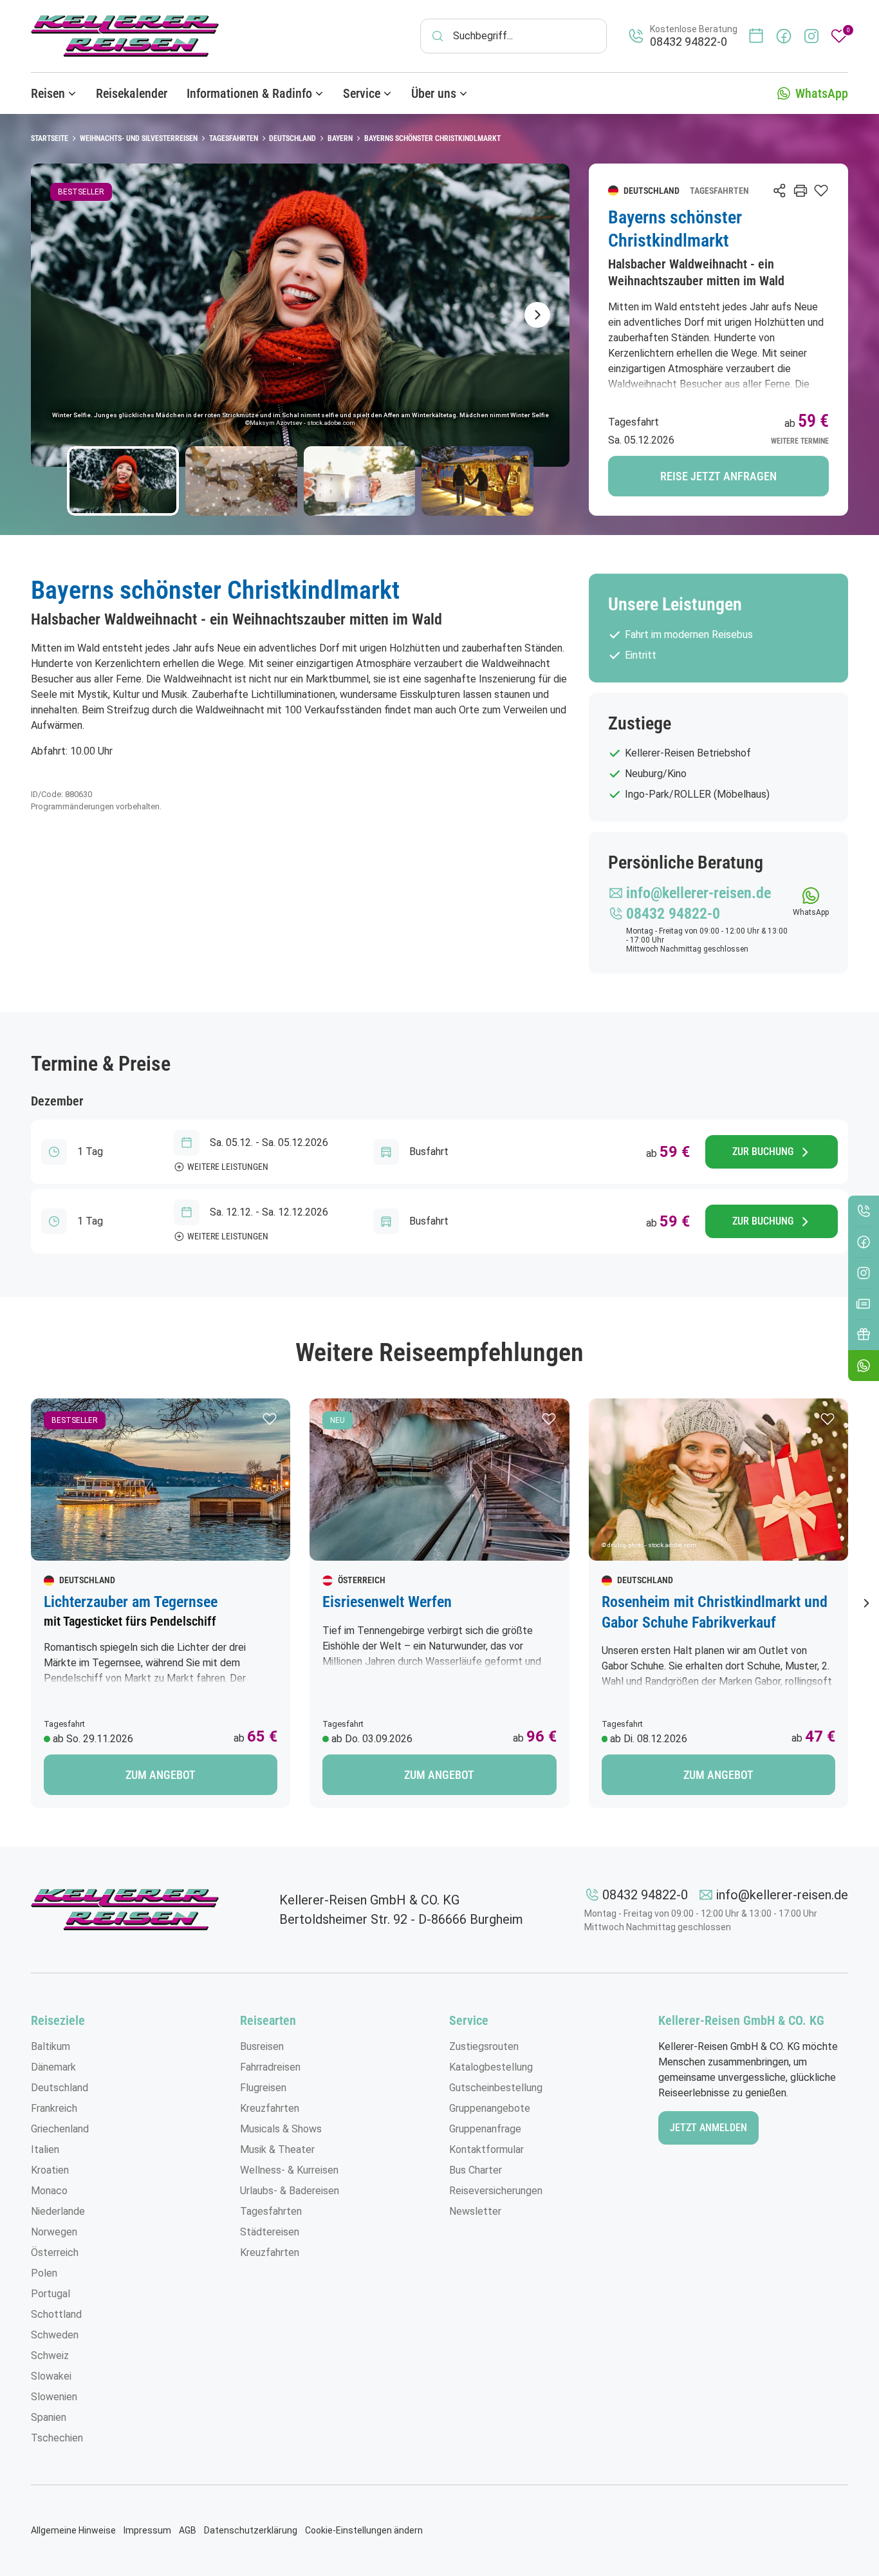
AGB (188, 2530)
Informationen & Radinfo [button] (249, 93)
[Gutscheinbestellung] (864, 1335)
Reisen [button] (48, 93)
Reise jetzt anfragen (718, 476)
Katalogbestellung (491, 2067)
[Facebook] (864, 1242)
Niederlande (58, 2211)
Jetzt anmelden (708, 2128)
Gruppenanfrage (485, 2129)
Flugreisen (263, 2088)
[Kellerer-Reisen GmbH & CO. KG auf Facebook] (784, 36)
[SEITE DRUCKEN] (800, 191)
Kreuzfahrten (270, 2108)
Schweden (55, 2335)
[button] (270, 1419)
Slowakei (51, 2376)
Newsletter (475, 2211)
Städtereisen (270, 2232)
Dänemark (53, 2067)
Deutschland (60, 2088)
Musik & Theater (277, 2149)
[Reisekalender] (756, 36)
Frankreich (54, 2108)
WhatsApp (822, 93)
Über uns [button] (434, 93)
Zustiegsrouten (484, 2046)
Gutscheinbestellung (496, 2088)
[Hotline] (864, 1211)
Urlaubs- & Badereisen (290, 2191)
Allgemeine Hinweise (73, 2530)
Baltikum (51, 2046)
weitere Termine (800, 441)
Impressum (147, 2530)
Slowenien (54, 2397)
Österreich (55, 2252)
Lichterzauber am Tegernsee (131, 1602)
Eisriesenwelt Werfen (387, 1602)
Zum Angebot (161, 1775)
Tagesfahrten (271, 2211)
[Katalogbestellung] (864, 1304)
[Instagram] (864, 1273)
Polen (44, 2273)
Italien (45, 2149)
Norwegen (54, 2232)
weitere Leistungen (228, 1167)
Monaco (49, 2191)
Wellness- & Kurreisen (289, 2170)
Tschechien (57, 2438)
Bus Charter (476, 2170)
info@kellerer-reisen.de (782, 1895)
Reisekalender (132, 93)
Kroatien (50, 2170)
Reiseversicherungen (496, 2191)
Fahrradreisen (270, 2067)
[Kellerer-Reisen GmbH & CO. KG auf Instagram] (811, 36)
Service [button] (362, 93)
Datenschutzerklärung (251, 2530)
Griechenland (60, 2129)
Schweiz (50, 2355)
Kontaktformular (486, 2149)
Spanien (49, 2417)
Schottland (56, 2314)
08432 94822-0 (645, 1895)
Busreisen (262, 2046)
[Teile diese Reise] (780, 191)
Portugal (51, 2294)
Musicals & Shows (281, 2129)
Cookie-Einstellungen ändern (364, 2530)
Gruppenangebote (490, 2108)
